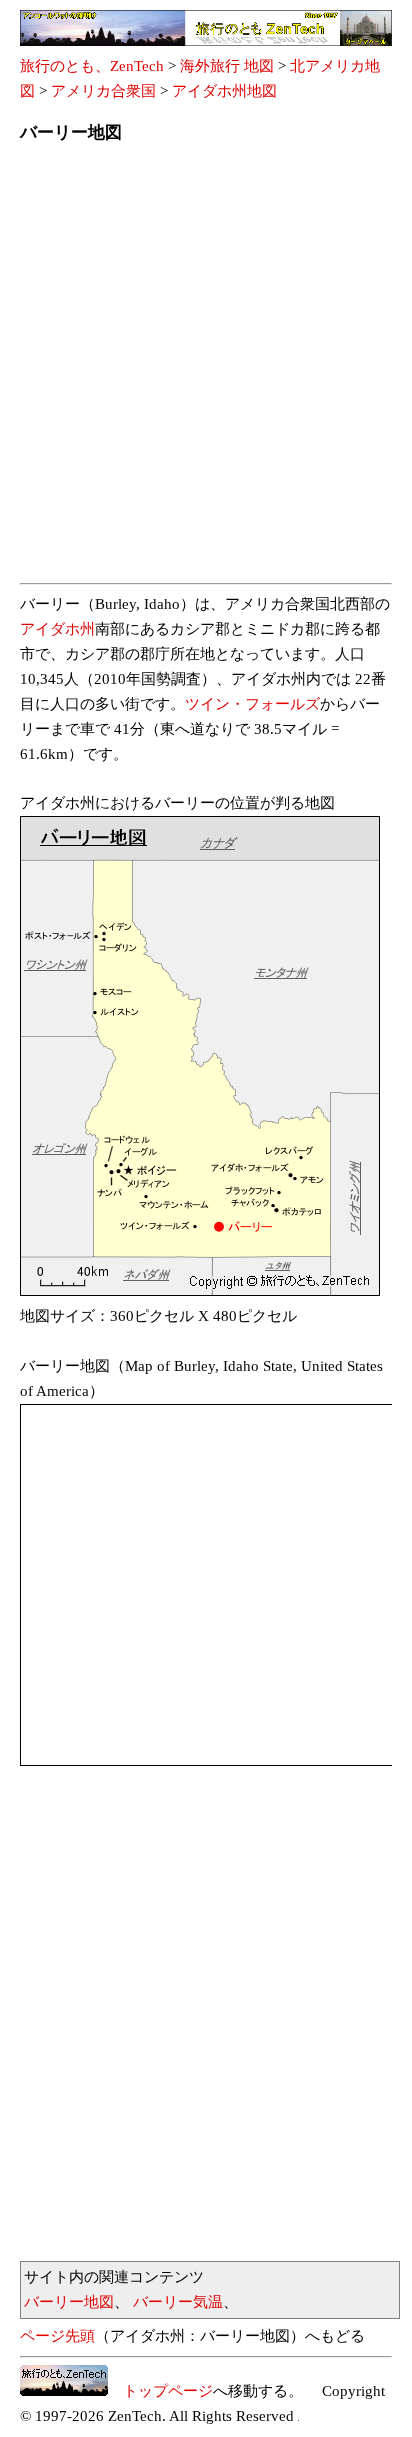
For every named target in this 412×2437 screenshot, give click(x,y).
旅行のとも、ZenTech (92, 66)
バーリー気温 (178, 2302)
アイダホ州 (57, 629)
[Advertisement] (206, 369)
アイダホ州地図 (224, 91)
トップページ (160, 2391)
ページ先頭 (57, 2336)
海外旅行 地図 (227, 66)
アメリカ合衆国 (103, 91)
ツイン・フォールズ (252, 704)
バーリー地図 (69, 2302)
